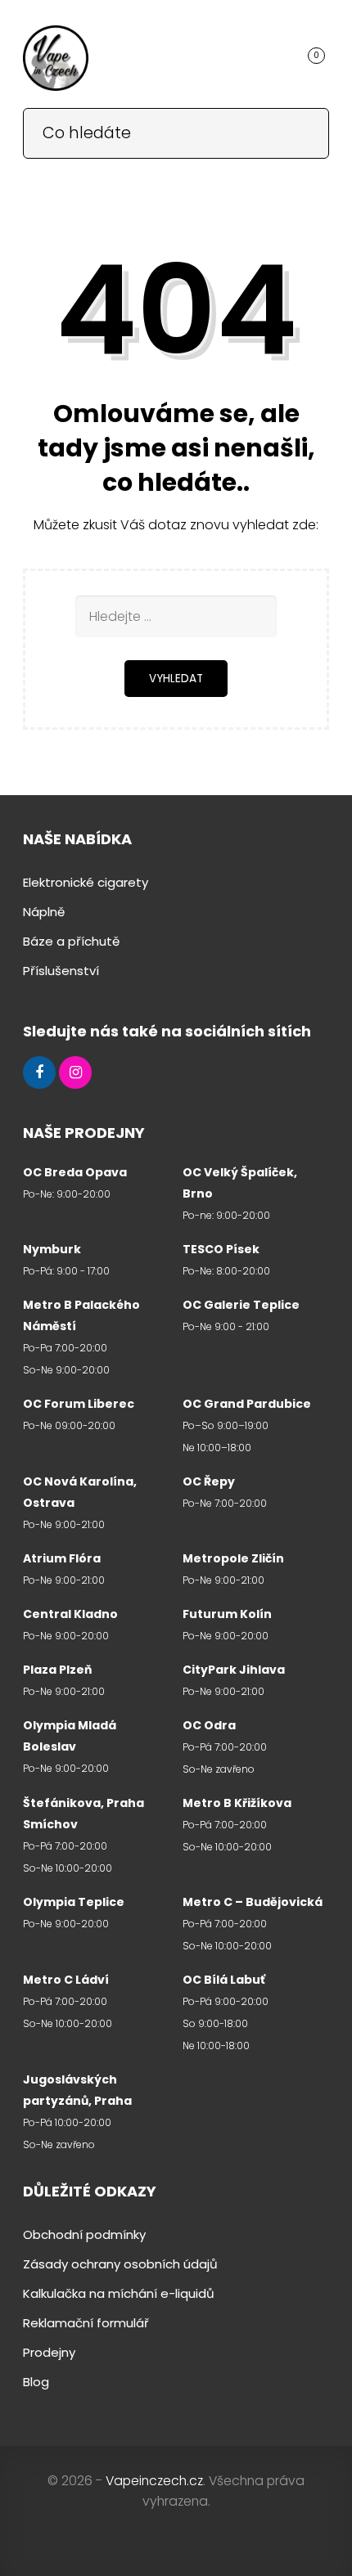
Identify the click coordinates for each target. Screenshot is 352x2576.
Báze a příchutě (71, 941)
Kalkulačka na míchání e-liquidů (119, 2293)
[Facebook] (39, 1073)
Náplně (44, 912)
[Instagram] (75, 1073)
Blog (36, 2382)
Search (305, 132)
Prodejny (49, 2352)
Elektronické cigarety (86, 882)
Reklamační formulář (86, 2323)
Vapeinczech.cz (154, 2481)
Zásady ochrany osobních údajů (120, 2264)
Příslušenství (61, 971)
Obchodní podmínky (84, 2234)
